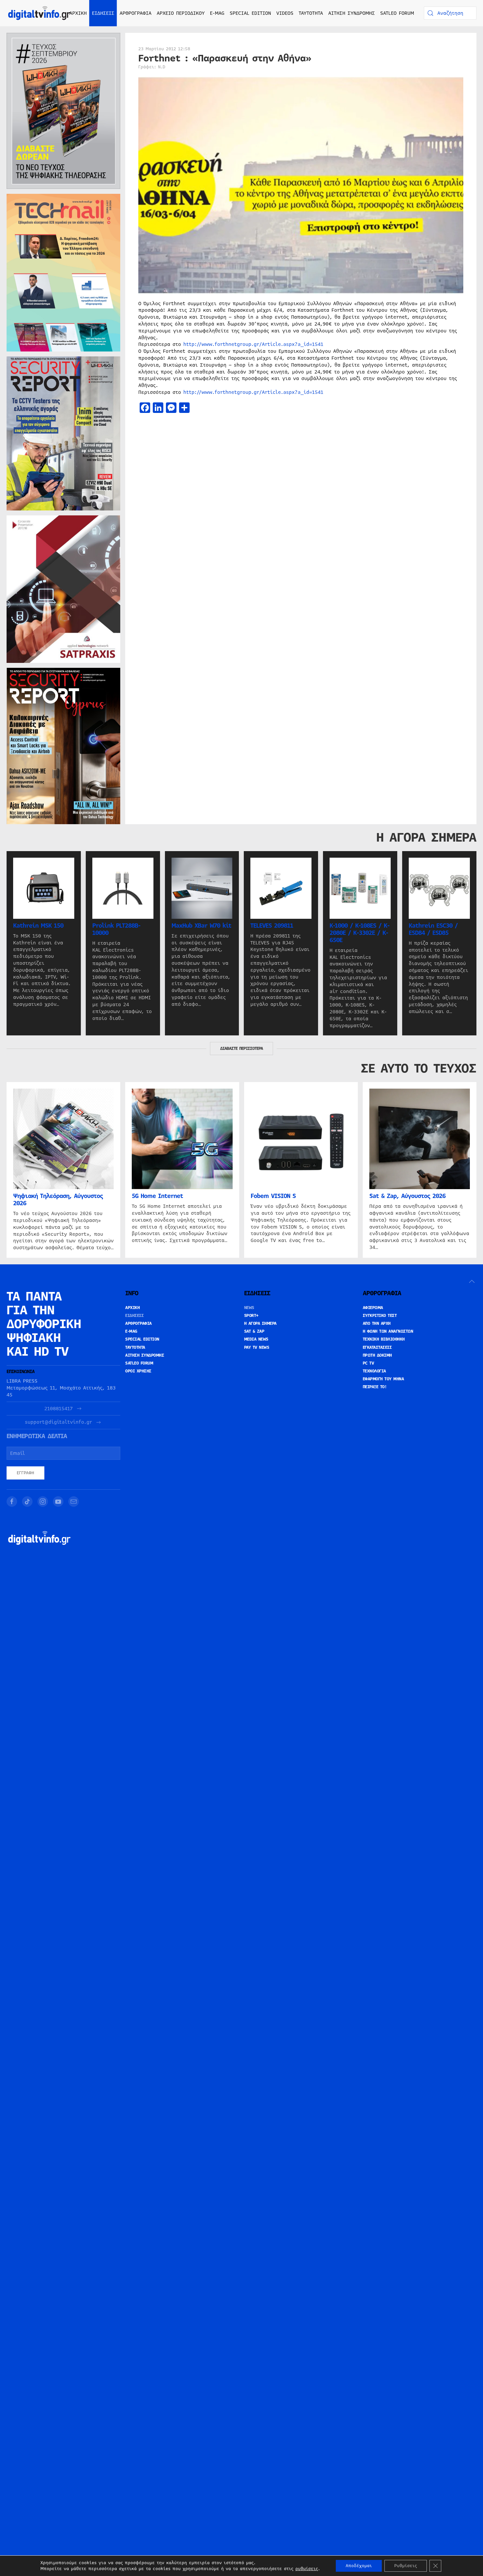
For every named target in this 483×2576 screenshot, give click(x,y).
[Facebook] (12, 1502)
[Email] (74, 1502)
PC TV (368, 1363)
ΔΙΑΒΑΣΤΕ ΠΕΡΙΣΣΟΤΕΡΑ (241, 1049)
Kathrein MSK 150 (38, 926)
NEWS (249, 1308)
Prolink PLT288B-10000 (116, 929)
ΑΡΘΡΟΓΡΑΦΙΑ (138, 1323)
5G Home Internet (157, 1196)
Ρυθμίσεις (406, 2566)
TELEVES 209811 (272, 926)
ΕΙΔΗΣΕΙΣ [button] (103, 13)
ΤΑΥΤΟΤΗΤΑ (311, 13)
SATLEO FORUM (397, 13)
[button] (472, 1281)
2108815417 (58, 1409)
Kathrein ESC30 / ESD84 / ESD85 (433, 929)
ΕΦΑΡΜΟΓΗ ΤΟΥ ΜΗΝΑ (383, 1379)
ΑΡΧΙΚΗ (78, 13)
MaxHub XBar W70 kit (201, 926)
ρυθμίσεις (307, 2569)
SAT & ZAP (254, 1331)
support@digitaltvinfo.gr (58, 1422)
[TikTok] (27, 1502)
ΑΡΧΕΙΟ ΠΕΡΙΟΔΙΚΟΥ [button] (181, 13)
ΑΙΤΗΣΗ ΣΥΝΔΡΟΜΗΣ (352, 13)
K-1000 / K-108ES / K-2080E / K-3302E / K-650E (359, 933)
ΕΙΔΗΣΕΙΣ (134, 1316)
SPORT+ (251, 1316)
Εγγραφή (25, 1473)
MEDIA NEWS (256, 1339)
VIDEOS (285, 13)
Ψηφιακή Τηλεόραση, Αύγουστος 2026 (58, 1200)
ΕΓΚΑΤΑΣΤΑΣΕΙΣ (377, 1347)
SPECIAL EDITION (250, 13)
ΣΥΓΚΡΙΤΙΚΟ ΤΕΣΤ (380, 1316)
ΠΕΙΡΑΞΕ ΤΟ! (375, 1387)
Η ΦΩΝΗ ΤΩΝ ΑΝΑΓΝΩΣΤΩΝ (388, 1331)
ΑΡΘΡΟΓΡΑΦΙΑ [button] (136, 13)
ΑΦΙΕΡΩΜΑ (373, 1308)
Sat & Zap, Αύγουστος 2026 (407, 1196)
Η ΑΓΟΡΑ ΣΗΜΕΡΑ (260, 1323)
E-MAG (217, 13)
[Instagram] (43, 1502)
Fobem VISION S (273, 1196)
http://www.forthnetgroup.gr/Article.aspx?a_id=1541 (253, 344)
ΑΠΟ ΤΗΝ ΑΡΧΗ (377, 1323)
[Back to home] (39, 13)
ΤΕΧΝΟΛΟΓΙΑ (374, 1371)
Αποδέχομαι (359, 2566)
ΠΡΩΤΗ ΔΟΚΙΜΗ (377, 1355)
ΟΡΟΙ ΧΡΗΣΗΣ (138, 1371)
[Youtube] (58, 1502)
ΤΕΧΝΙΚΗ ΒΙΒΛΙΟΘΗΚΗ (384, 1339)
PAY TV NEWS (257, 1347)
